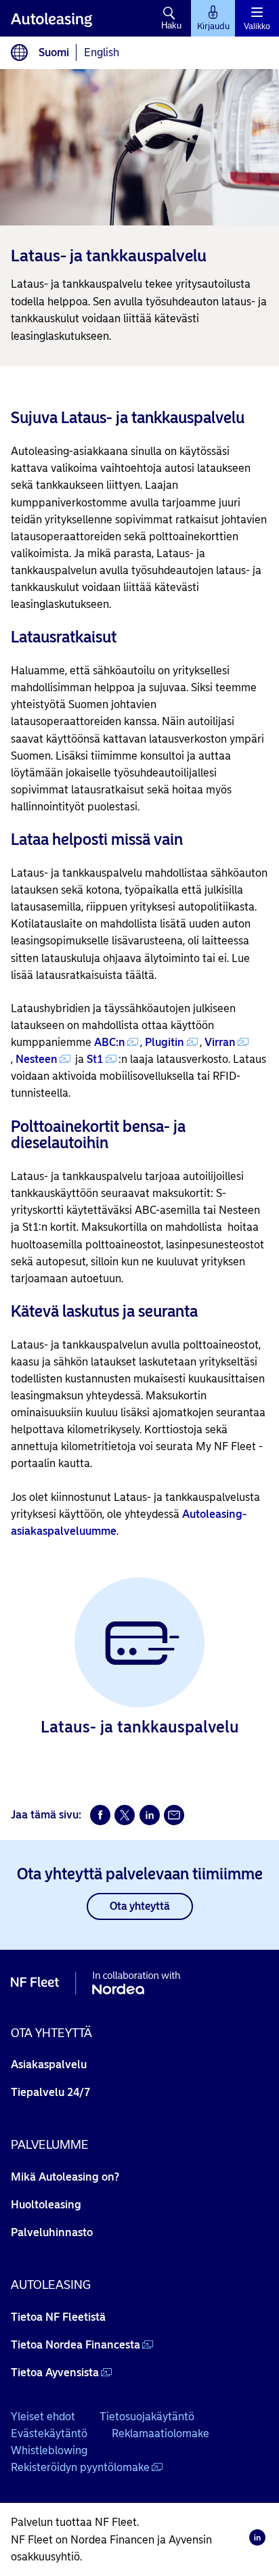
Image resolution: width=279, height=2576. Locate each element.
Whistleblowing (49, 2450)
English (102, 52)
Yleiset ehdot (43, 2417)
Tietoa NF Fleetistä (58, 2317)
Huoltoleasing (46, 2205)
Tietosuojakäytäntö (147, 2417)
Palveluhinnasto (52, 2232)
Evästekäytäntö (49, 2433)
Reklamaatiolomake (160, 2433)
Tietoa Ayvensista (55, 2373)
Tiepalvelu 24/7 (50, 2092)
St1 (95, 1059)
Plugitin (165, 1042)
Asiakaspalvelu (49, 2065)
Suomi (54, 52)
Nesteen (37, 1059)
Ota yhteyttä (140, 1906)
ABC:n (110, 1042)
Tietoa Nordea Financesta (76, 2345)
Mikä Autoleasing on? (65, 2177)
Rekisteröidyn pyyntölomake (80, 2467)
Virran (220, 1042)
